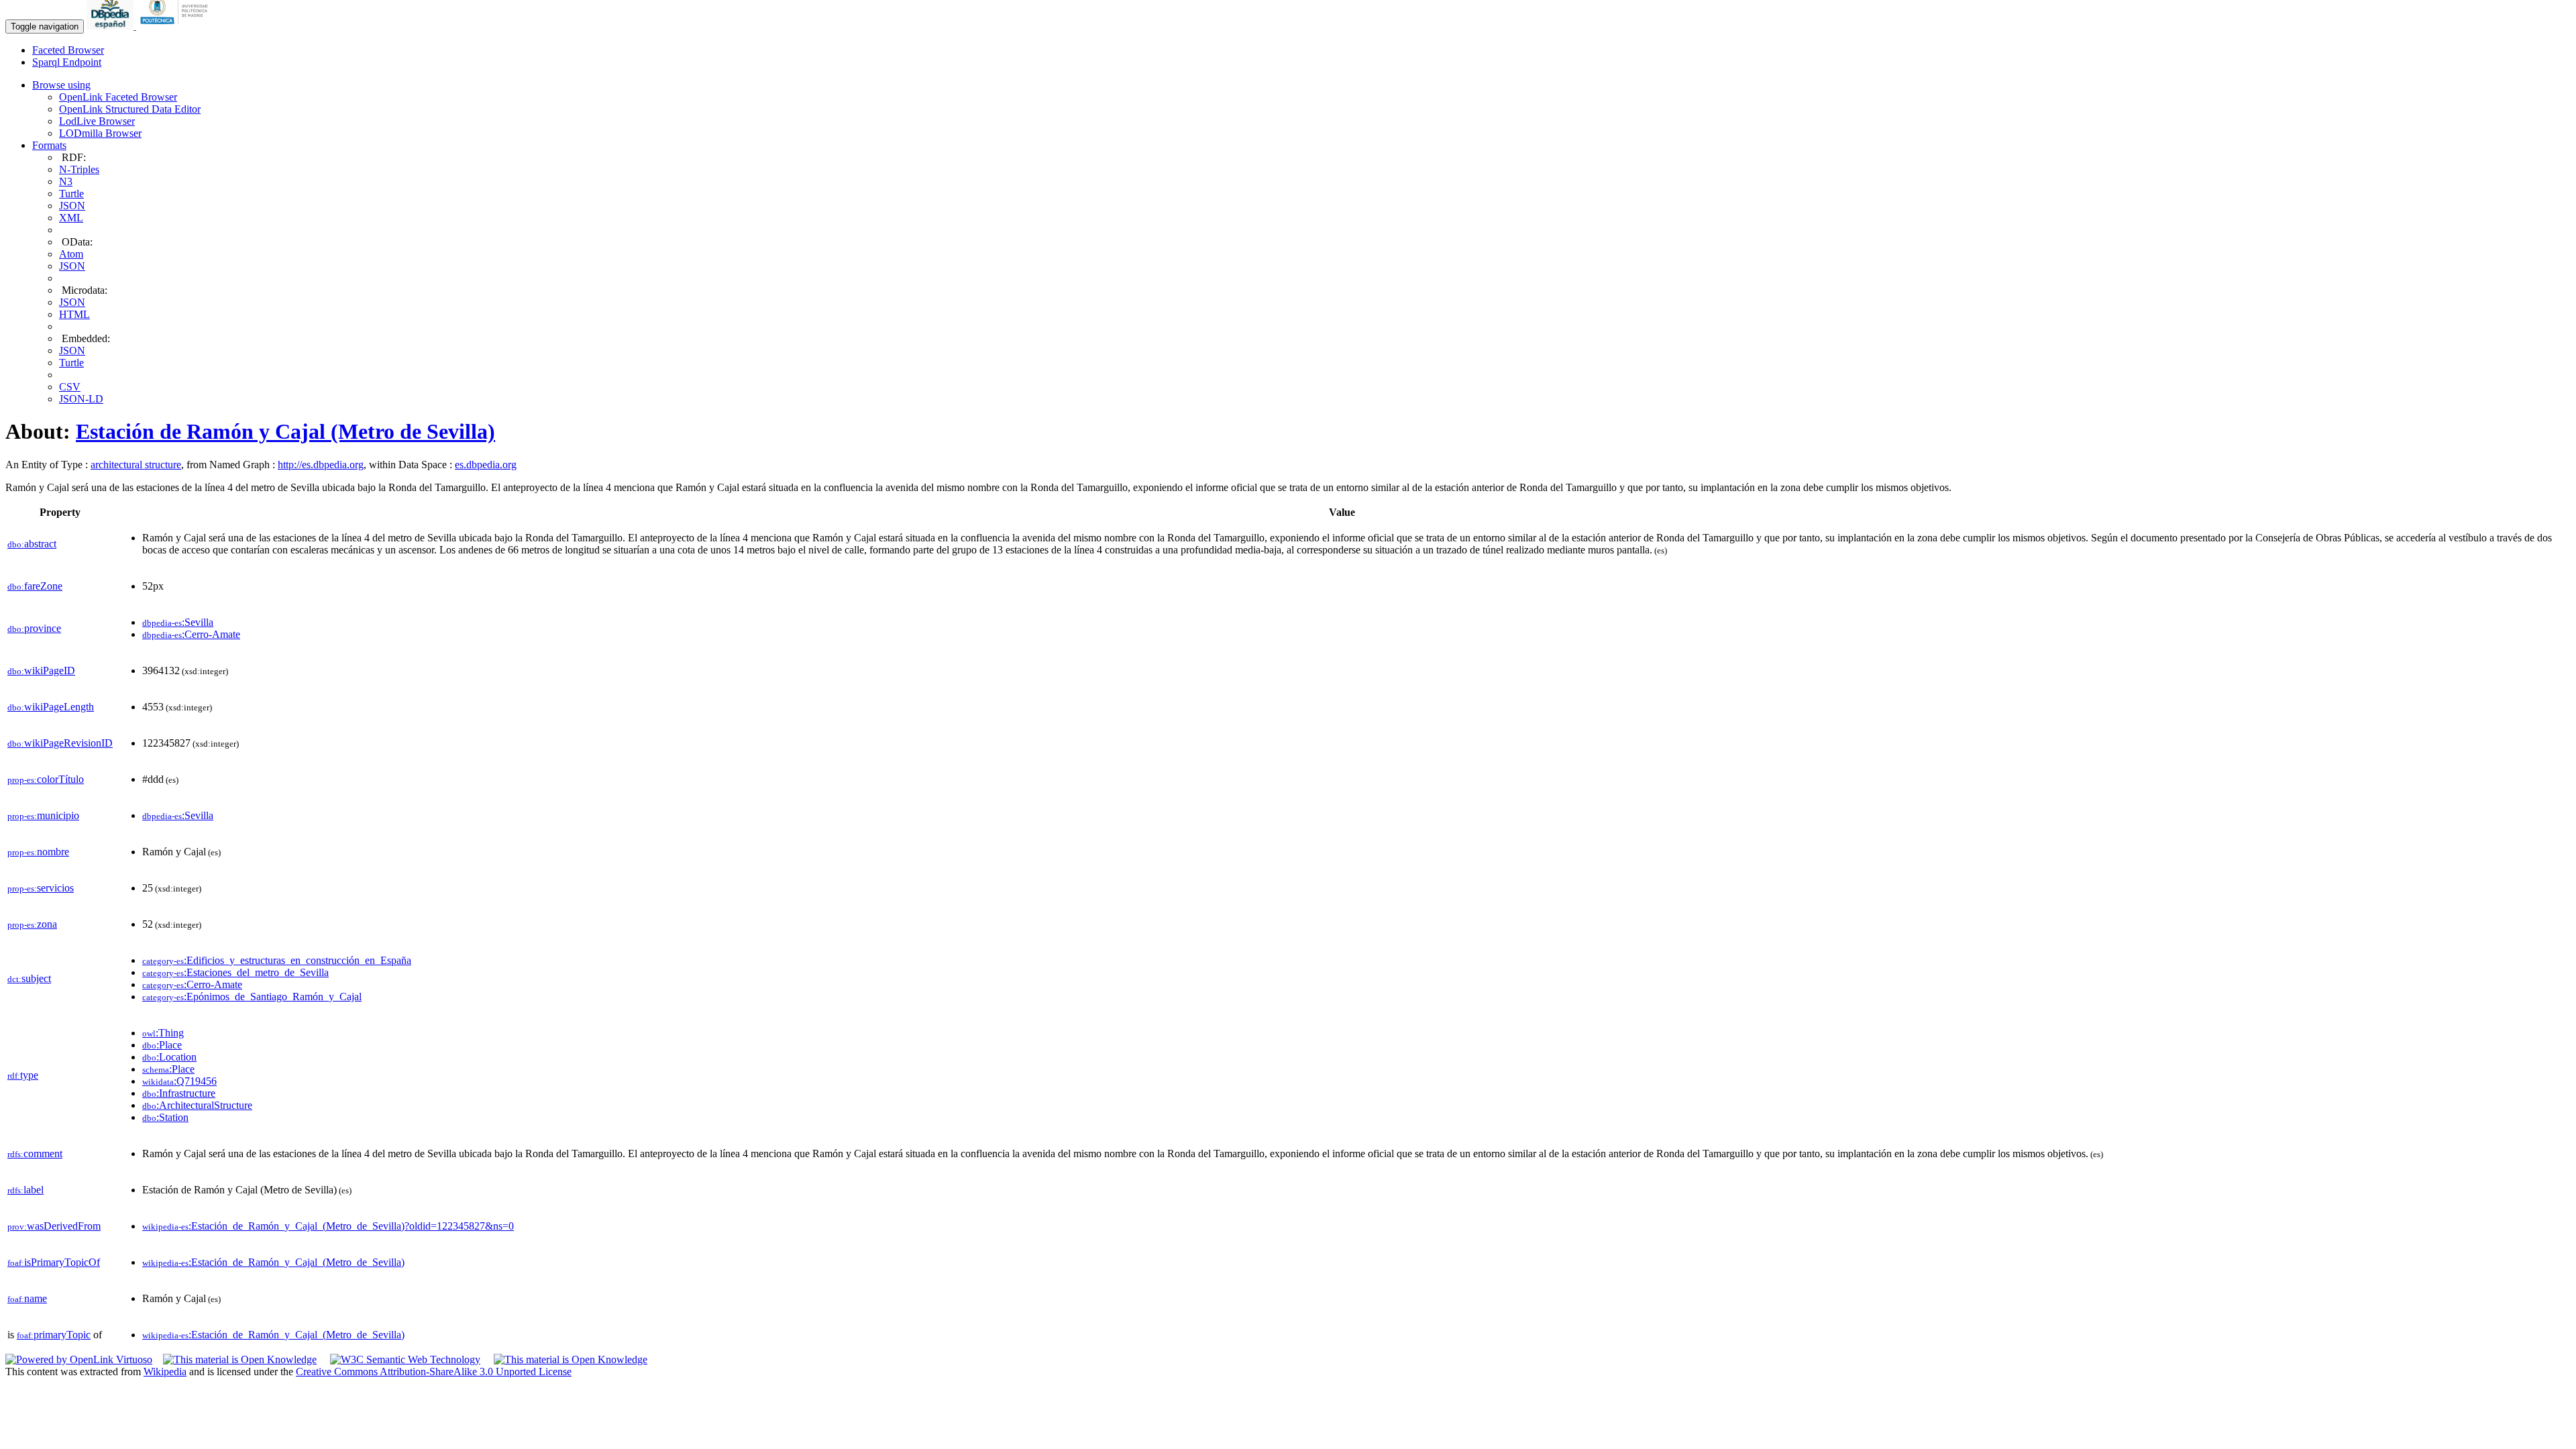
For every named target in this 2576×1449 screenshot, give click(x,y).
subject (29, 978)
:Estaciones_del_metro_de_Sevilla (235, 972)
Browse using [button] (61, 85)
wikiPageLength (51, 707)
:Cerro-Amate (191, 634)
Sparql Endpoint (67, 62)
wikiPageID (41, 670)
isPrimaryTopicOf (54, 1262)
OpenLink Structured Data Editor (130, 109)
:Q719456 (179, 1081)
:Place (162, 1045)
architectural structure (136, 465)
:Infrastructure (179, 1093)
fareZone (35, 586)
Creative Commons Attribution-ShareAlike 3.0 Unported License (434, 1372)
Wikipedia (165, 1372)
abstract (32, 544)
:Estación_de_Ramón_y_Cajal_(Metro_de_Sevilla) (273, 1262)
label (25, 1190)
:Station (165, 1117)
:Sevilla (178, 622)
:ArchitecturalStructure (197, 1105)
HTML (74, 314)
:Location (169, 1057)
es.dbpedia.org (486, 465)
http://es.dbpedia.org (321, 465)
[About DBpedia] (111, 26)
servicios (41, 888)
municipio (43, 815)
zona (32, 924)
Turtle (71, 194)
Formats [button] (49, 145)
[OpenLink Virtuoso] (79, 1359)
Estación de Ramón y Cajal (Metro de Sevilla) (285, 431)
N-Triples (79, 169)
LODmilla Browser (100, 133)
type (23, 1075)
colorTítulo (46, 779)
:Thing (163, 1033)
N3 (66, 181)
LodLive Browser (97, 121)
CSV (70, 387)
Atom (71, 254)
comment (35, 1153)
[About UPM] (176, 26)
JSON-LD (81, 399)
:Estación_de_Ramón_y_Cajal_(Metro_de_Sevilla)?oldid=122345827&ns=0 (328, 1226)
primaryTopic (54, 1335)
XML (71, 218)
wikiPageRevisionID (60, 743)
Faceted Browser (68, 50)
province (34, 628)
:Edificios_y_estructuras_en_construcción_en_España (277, 960)
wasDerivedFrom (54, 1226)
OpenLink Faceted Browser (118, 97)
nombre (38, 852)
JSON (72, 206)
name (27, 1298)
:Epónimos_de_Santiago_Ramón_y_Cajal (252, 997)
